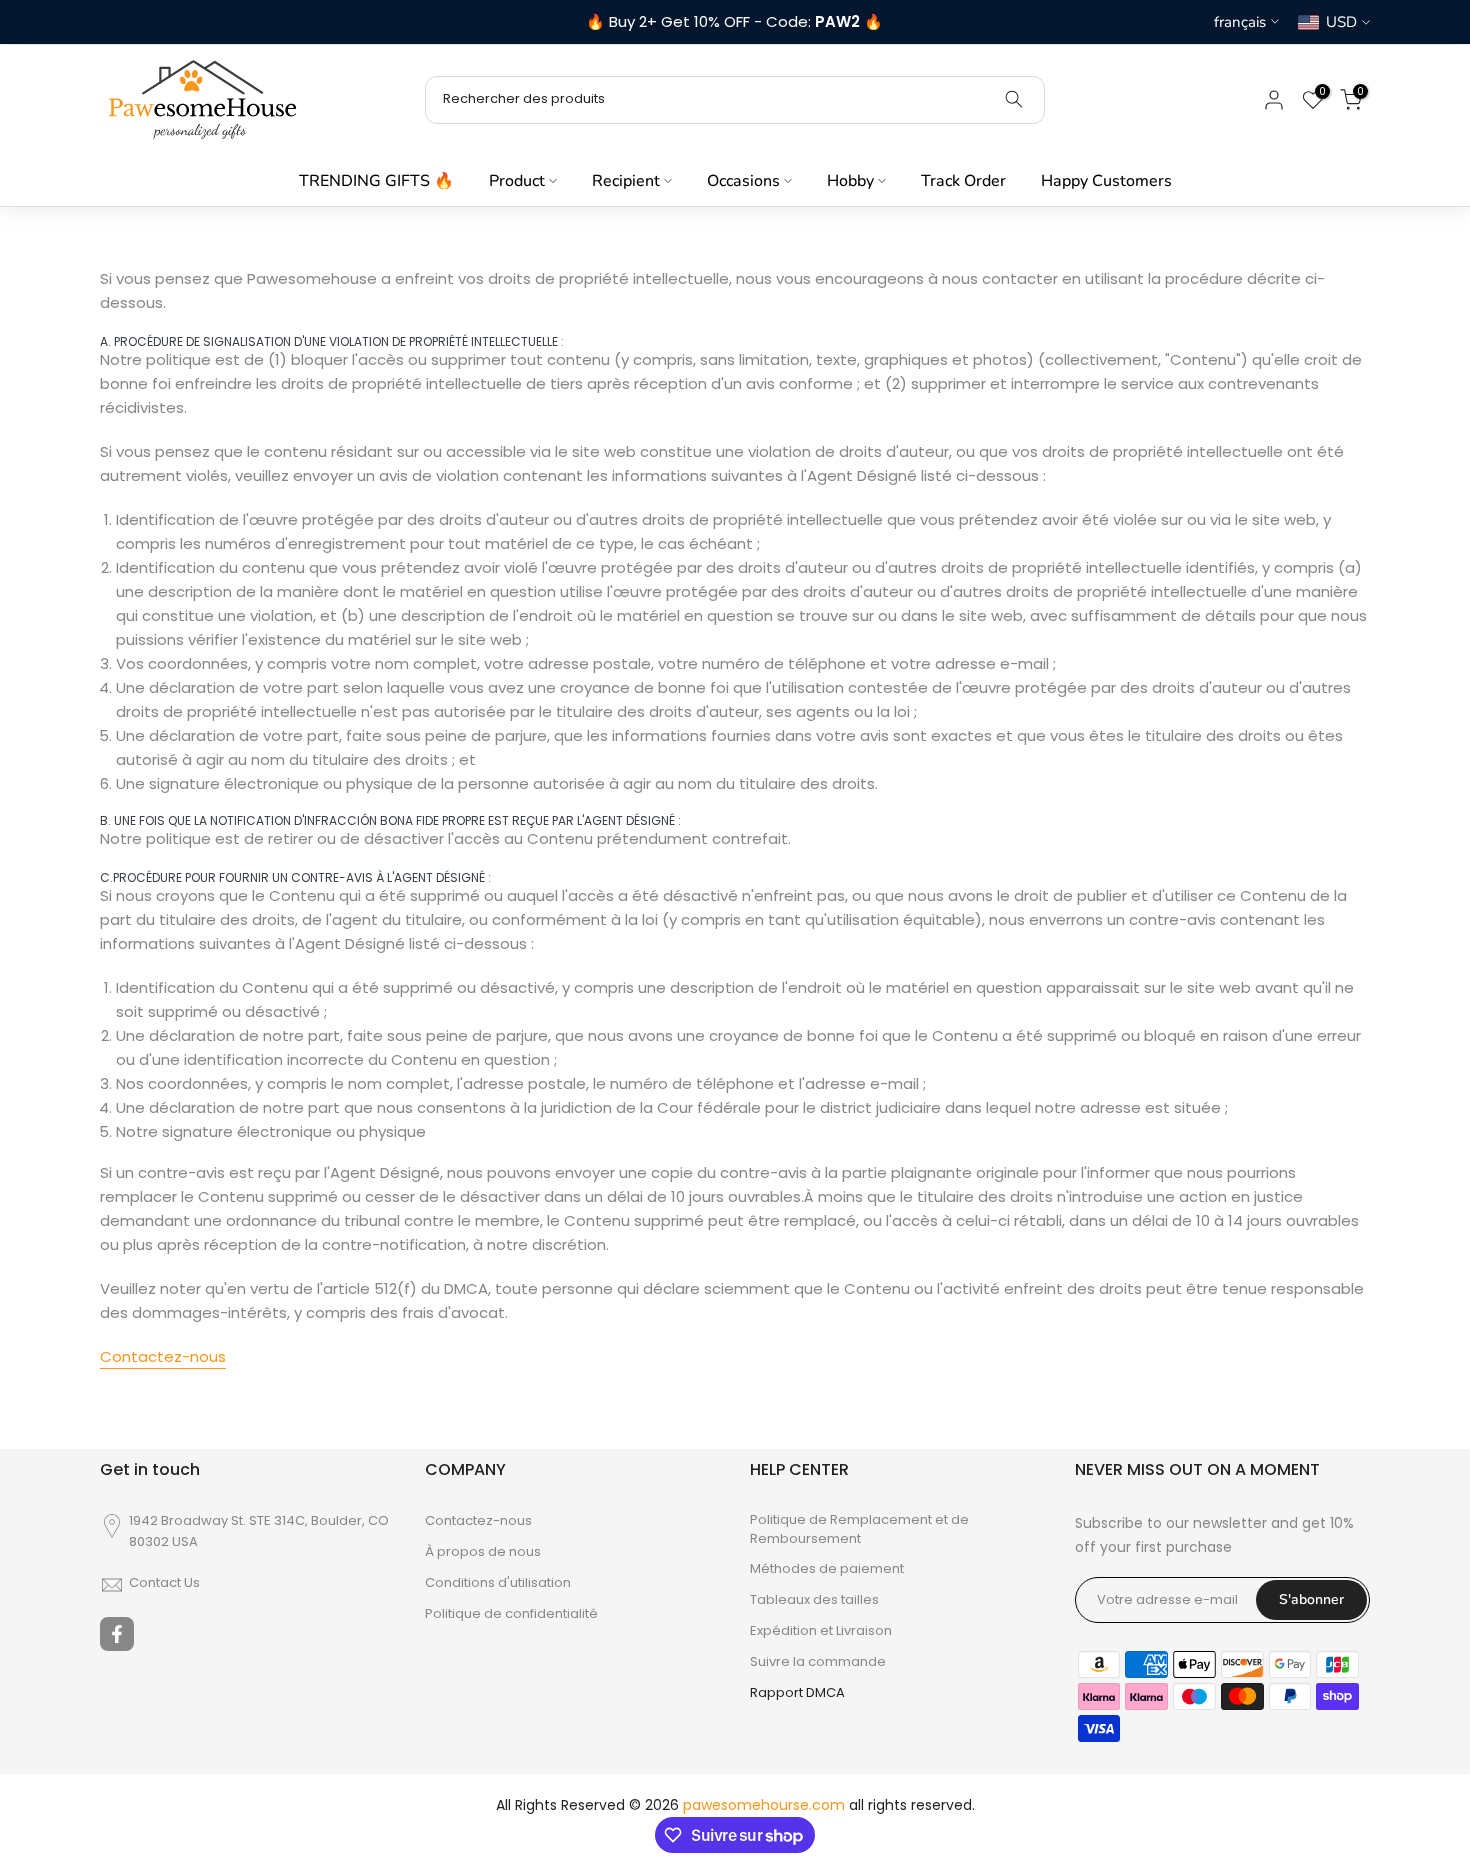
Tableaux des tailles (814, 1600)
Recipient (626, 181)
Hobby (850, 181)
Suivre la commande (818, 1662)
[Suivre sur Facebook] (117, 1634)
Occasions (743, 181)
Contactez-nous (163, 1356)
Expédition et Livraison (821, 1631)
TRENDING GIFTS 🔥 (376, 181)
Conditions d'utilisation (498, 1583)
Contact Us (164, 1583)
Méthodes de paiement (827, 1569)
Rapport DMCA (797, 1693)
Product (517, 181)
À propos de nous (483, 1552)
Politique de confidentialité (511, 1614)
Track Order (963, 181)
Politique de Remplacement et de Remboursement (859, 1529)
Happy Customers (1106, 181)
